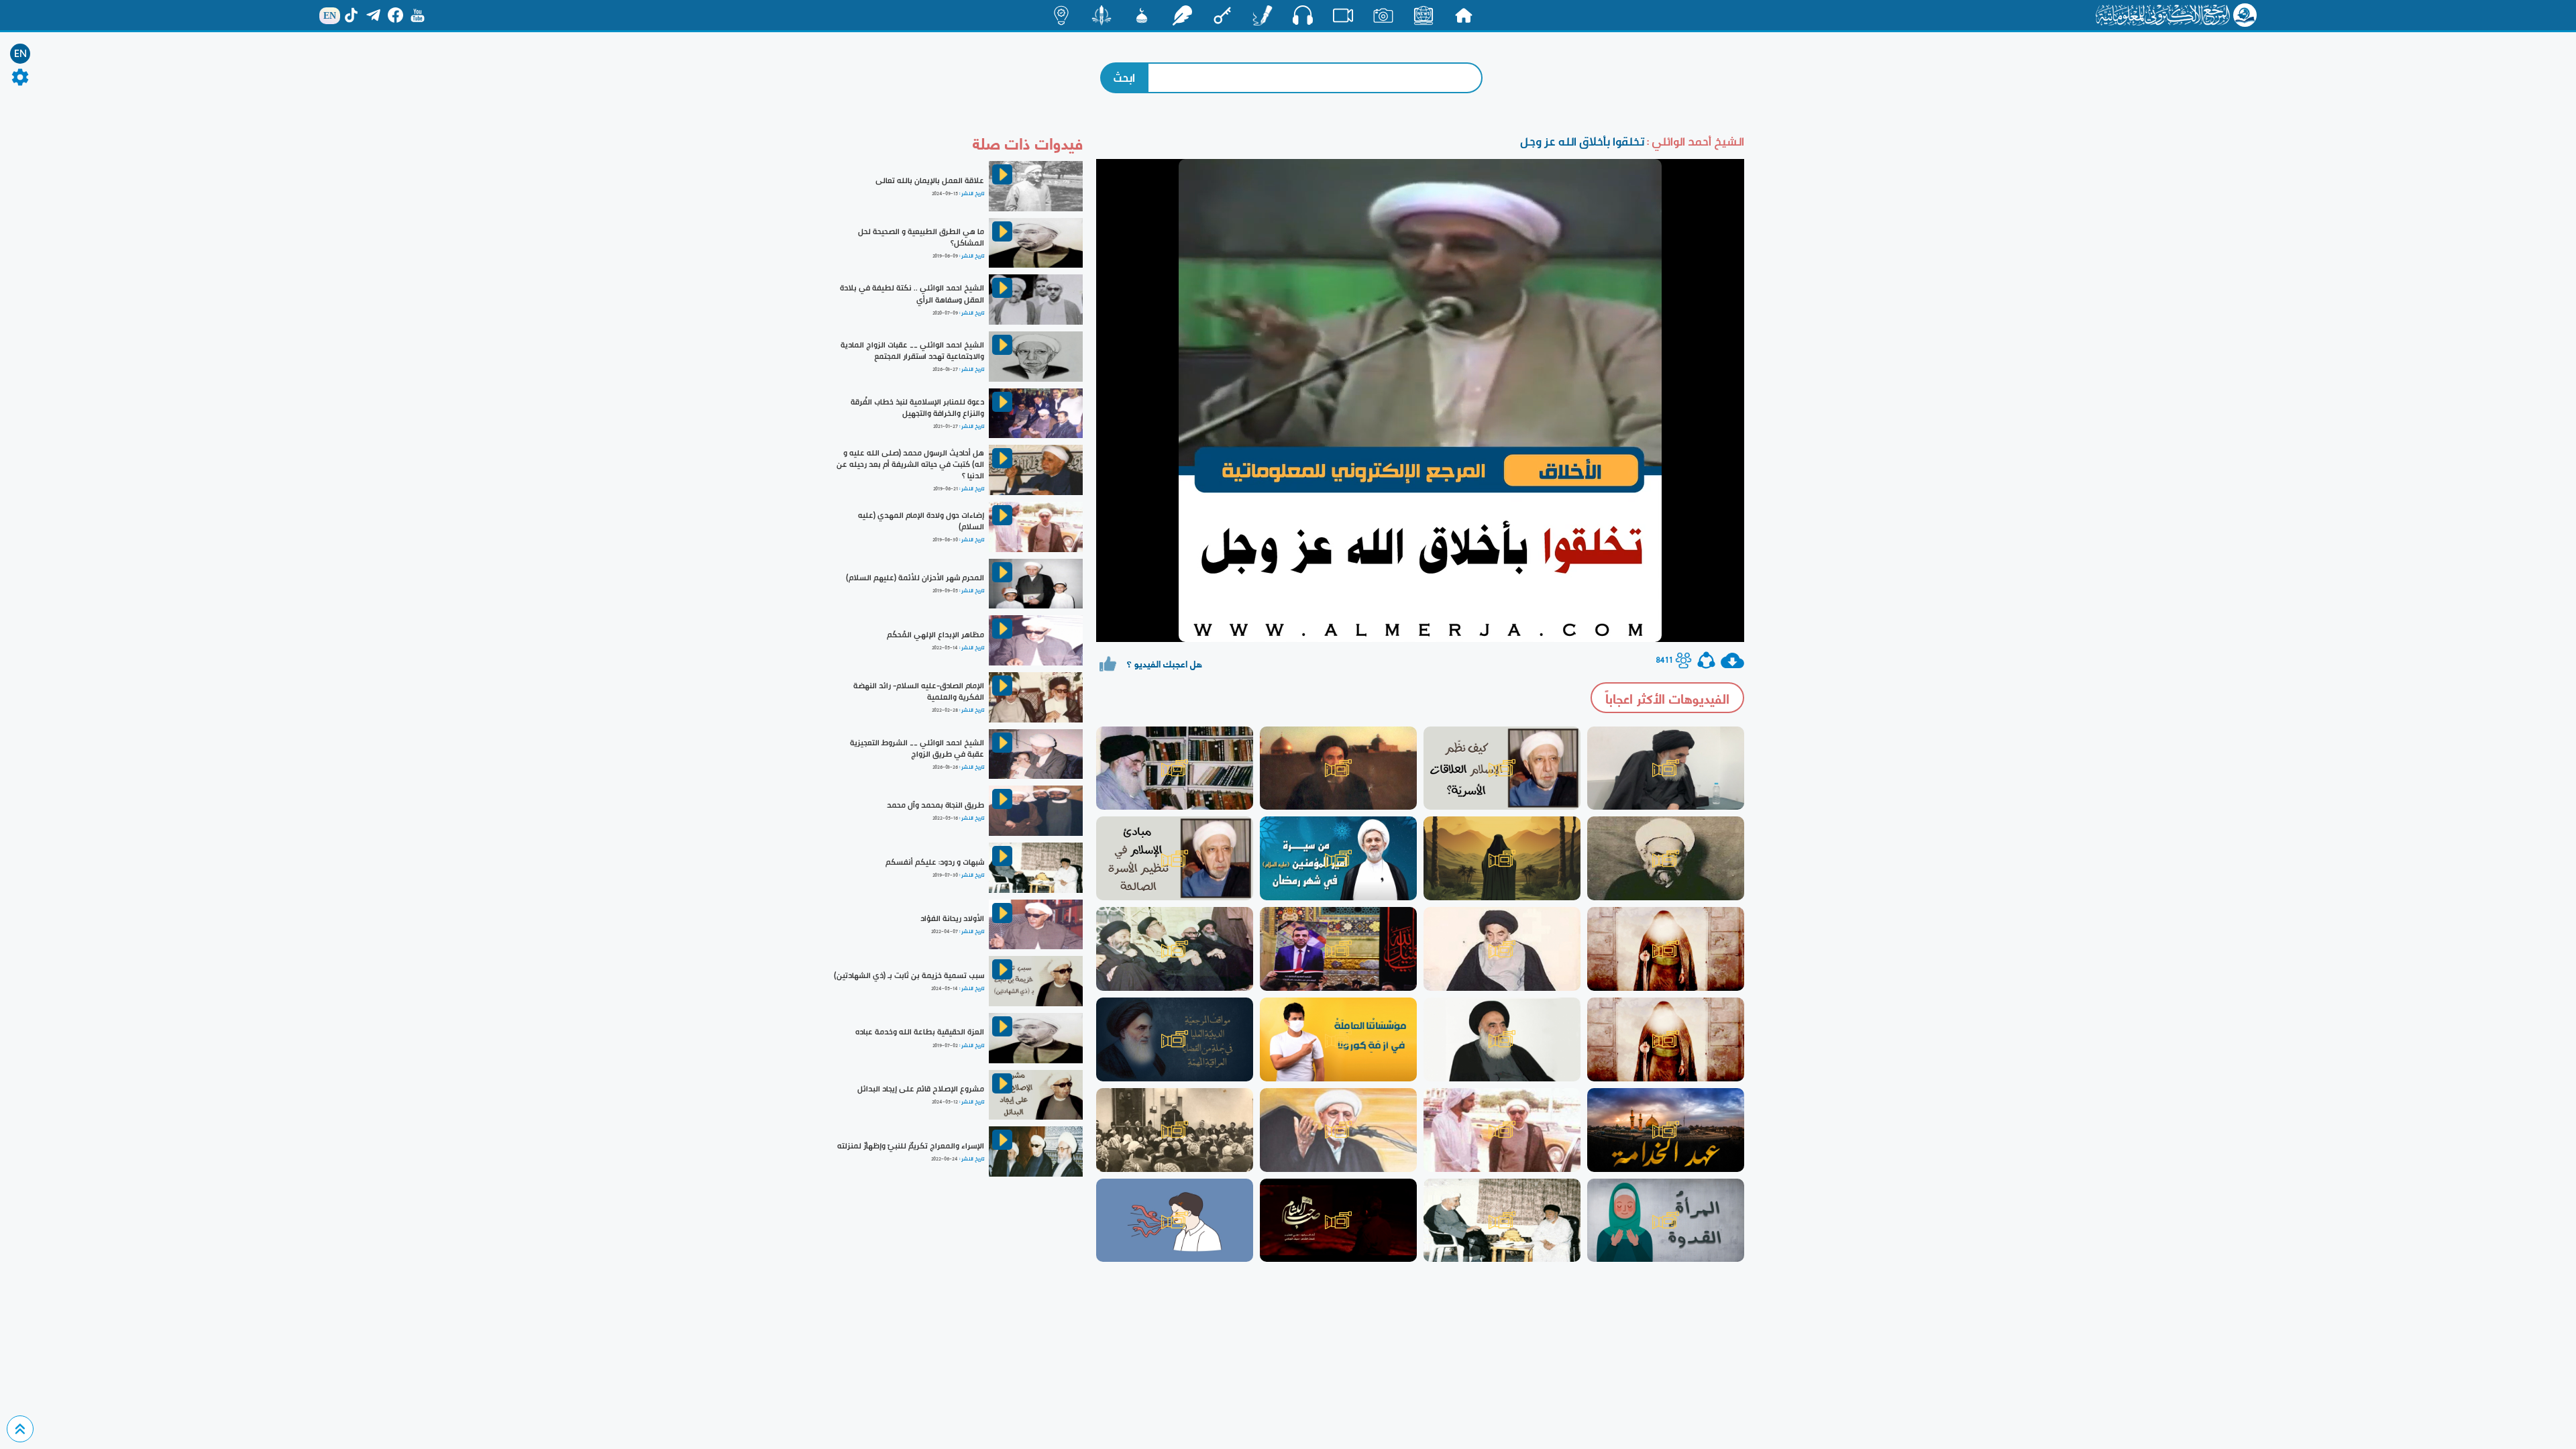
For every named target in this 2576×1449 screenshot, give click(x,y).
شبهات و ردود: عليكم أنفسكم (935, 862)
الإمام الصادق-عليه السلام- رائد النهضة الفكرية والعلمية (919, 691)
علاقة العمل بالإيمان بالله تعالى (930, 180)
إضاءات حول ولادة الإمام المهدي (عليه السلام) (921, 521)
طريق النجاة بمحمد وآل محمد (935, 805)
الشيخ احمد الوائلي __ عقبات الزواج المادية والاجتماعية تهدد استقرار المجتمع (912, 351)
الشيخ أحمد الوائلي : (1694, 141)
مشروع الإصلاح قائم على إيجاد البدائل (921, 1089)
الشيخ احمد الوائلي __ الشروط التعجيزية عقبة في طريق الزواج (917, 748)
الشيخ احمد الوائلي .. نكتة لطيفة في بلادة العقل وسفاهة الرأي (912, 293)
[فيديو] (1343, 15)
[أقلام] (1263, 15)
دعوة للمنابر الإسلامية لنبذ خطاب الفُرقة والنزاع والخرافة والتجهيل (917, 408)
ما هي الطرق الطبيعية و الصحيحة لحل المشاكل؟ (921, 237)
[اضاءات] (1061, 15)
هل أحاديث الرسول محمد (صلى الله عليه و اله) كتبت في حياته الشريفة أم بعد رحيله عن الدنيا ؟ (910, 464)
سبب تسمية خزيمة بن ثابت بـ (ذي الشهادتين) (909, 975)
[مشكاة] (1142, 15)
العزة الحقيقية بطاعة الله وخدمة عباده (920, 1032)
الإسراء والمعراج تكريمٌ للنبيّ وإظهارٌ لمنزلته (911, 1146)
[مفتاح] (1222, 15)
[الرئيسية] (1464, 15)
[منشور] (1102, 15)
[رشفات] (1182, 15)
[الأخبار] (1424, 15)
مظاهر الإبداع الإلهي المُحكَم (935, 635)
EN (20, 54)
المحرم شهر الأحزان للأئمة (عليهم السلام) (915, 578)
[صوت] (1303, 15)
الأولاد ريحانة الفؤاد (952, 918)
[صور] (1383, 15)
